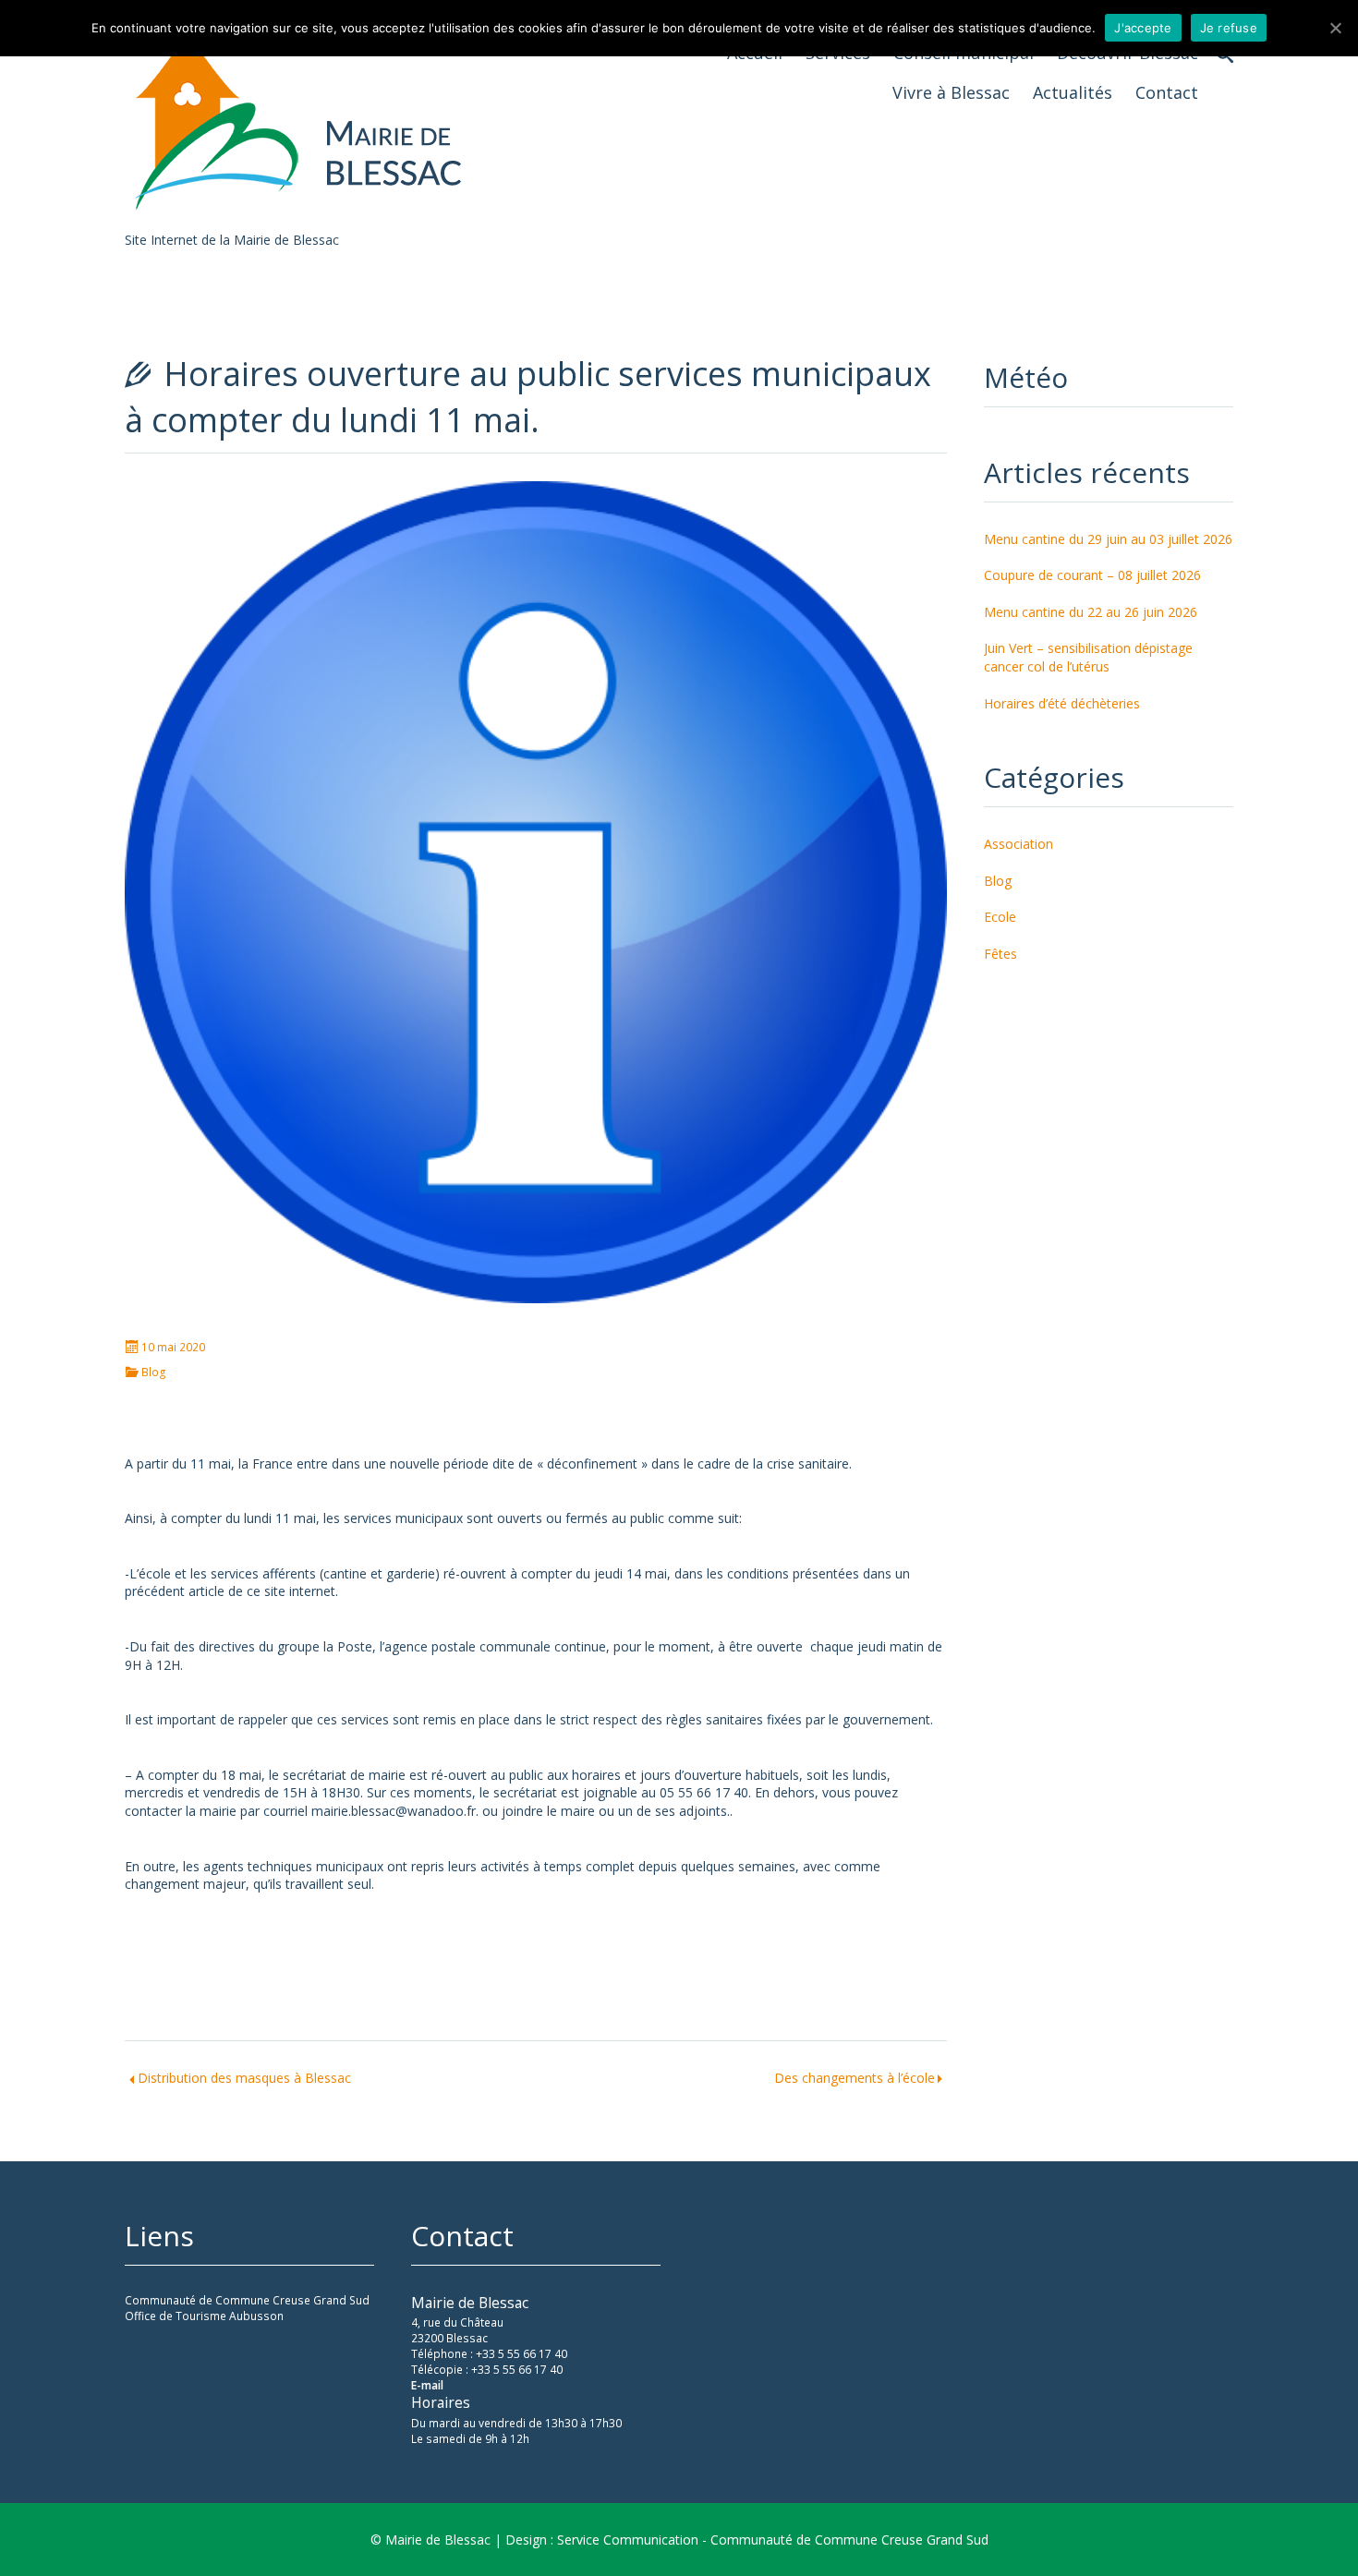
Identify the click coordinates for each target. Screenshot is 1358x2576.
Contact (1167, 92)
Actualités (1073, 92)
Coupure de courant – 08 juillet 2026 (1092, 575)
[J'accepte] (1335, 28)
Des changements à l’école (855, 2078)
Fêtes (1000, 954)
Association (1018, 844)
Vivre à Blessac (951, 92)
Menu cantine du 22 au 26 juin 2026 (1091, 612)
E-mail (427, 2385)
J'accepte (1143, 28)
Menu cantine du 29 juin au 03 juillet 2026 (1108, 539)
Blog (154, 1373)
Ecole (1000, 917)
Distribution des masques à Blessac (244, 2078)
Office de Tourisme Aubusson (204, 2316)
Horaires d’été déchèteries (1062, 703)
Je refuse (1229, 28)
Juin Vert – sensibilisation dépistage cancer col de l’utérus (1088, 657)
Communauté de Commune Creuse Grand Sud (247, 2300)
